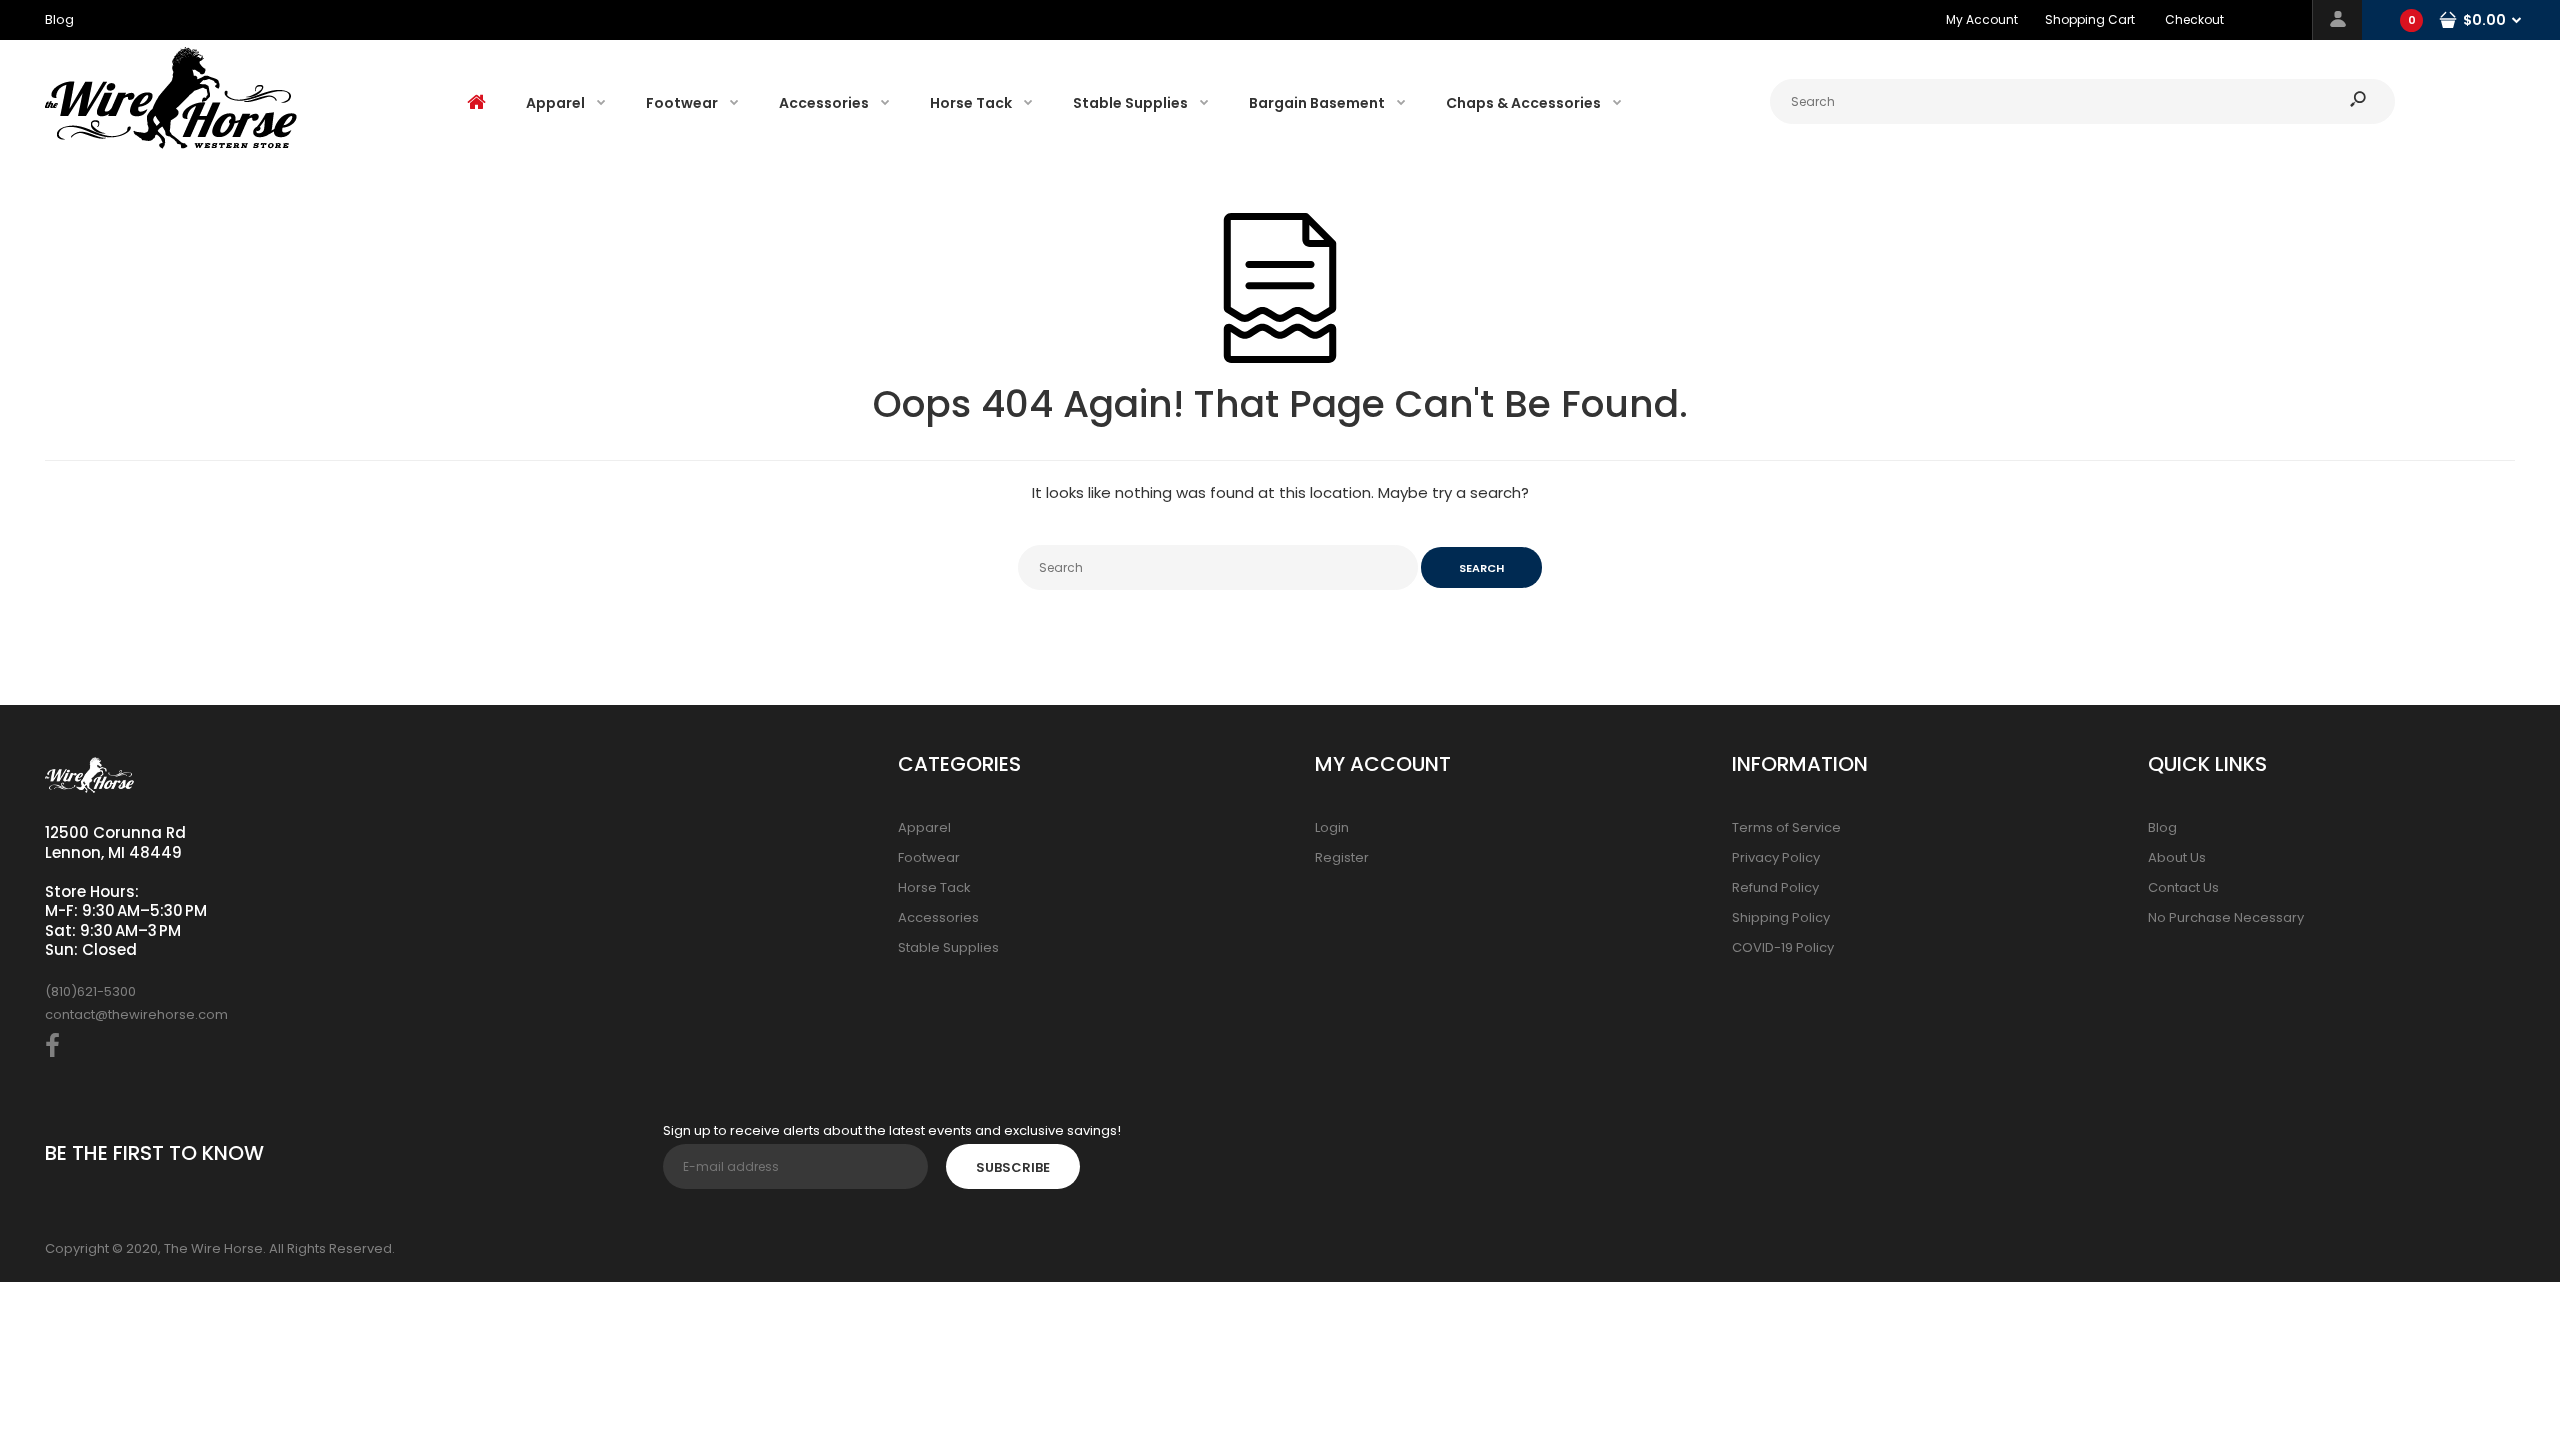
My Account (1982, 19)
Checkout (2194, 19)
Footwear (929, 857)
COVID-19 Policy (1783, 947)
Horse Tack (934, 887)
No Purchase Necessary (2226, 917)
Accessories (938, 917)
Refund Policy (1775, 887)
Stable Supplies (948, 947)
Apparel (924, 827)
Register (1342, 857)
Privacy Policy (1776, 857)
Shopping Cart (2090, 19)
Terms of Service (1786, 827)
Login (1332, 827)
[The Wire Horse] (171, 144)
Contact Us (2183, 887)
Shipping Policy (1781, 917)
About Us (2177, 857)
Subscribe (1013, 1167)
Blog (2162, 827)
